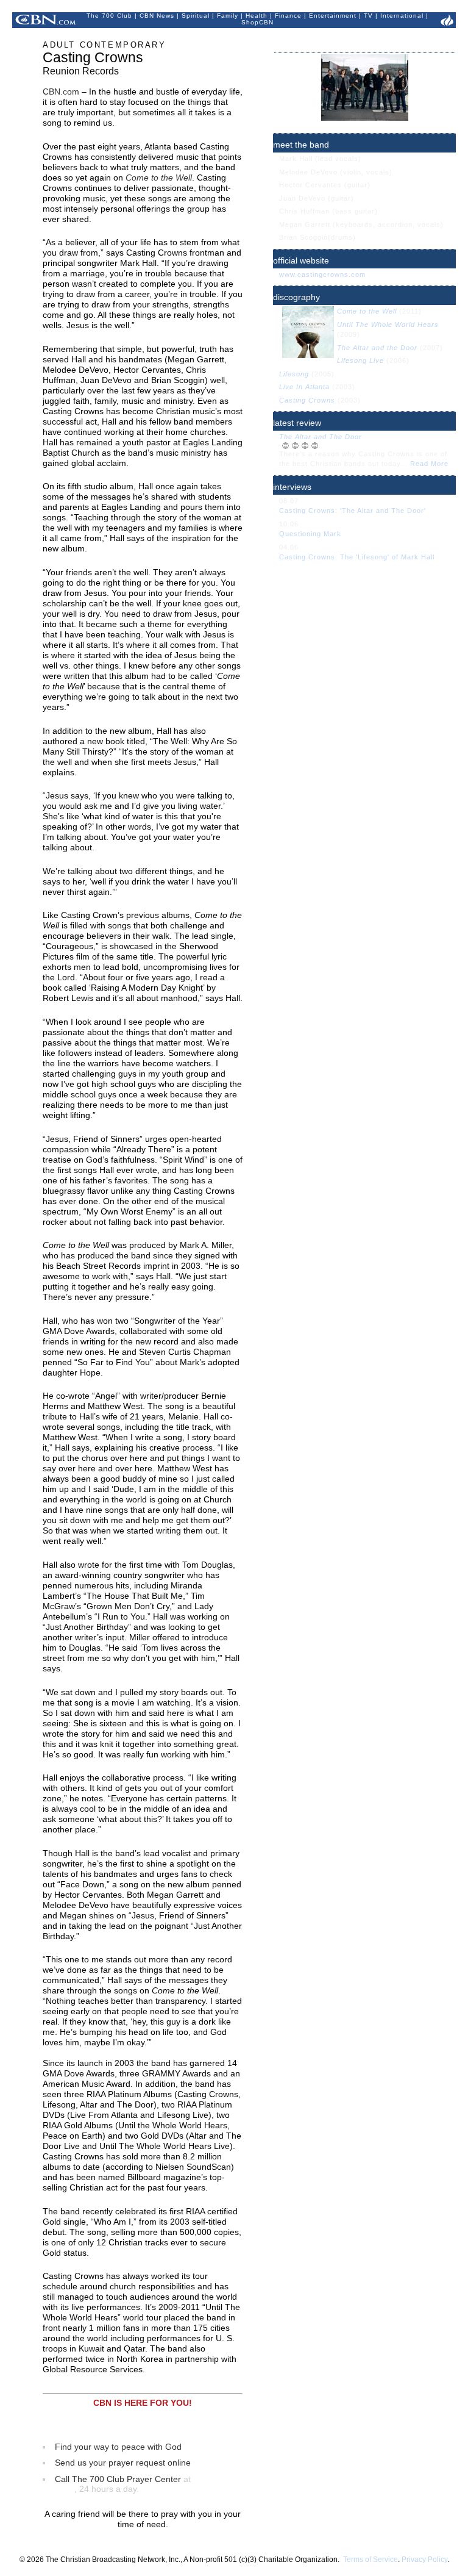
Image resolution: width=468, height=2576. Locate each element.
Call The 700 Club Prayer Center (118, 2479)
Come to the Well (367, 311)
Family (228, 16)
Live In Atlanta (304, 387)
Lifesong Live (360, 361)
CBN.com (61, 91)
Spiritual (196, 16)
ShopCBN (257, 22)
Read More (429, 464)
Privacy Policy (424, 2560)
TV (368, 16)
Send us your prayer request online (123, 2463)
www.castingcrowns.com (322, 274)
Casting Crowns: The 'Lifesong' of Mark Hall (357, 557)
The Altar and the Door (377, 348)
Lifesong (294, 374)
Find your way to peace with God (118, 2447)
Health (257, 16)
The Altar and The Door (321, 437)
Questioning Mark (310, 534)
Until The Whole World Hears (388, 325)
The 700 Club (109, 16)
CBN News (157, 16)
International (402, 16)
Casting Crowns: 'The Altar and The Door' (353, 511)
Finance (288, 16)
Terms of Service (370, 2560)
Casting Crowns (308, 400)
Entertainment (333, 16)
